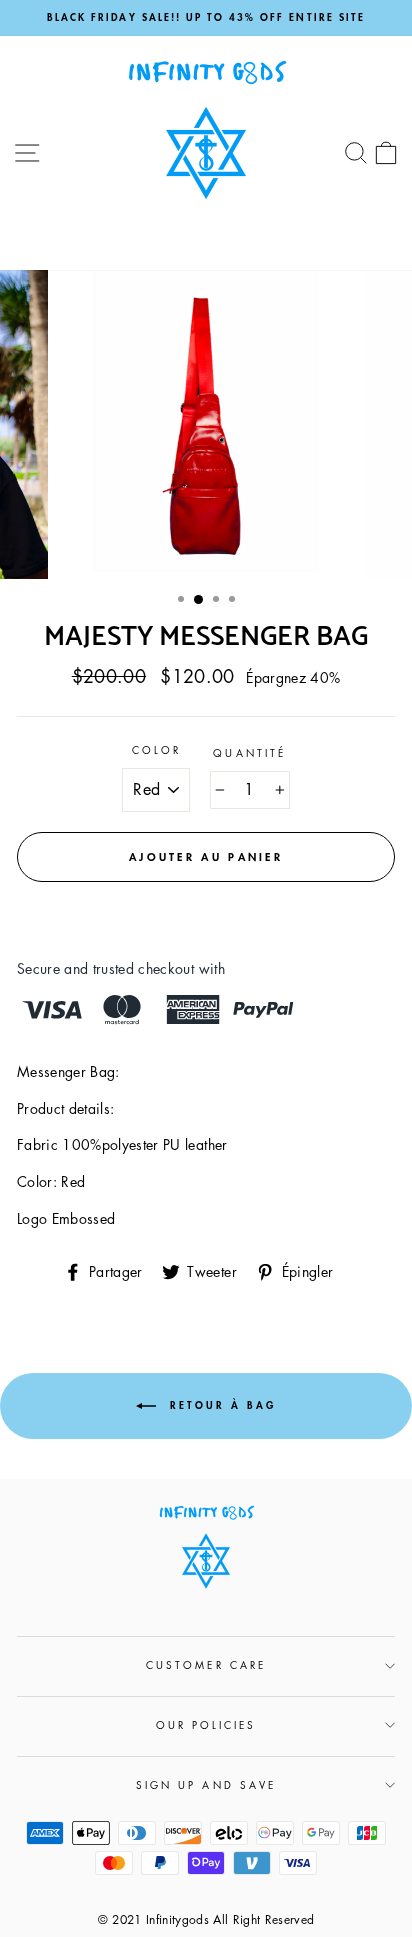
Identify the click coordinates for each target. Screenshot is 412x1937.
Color (156, 749)
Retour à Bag (220, 1404)
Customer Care (206, 1664)
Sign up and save (206, 1784)
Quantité (249, 752)
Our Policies (206, 1724)
